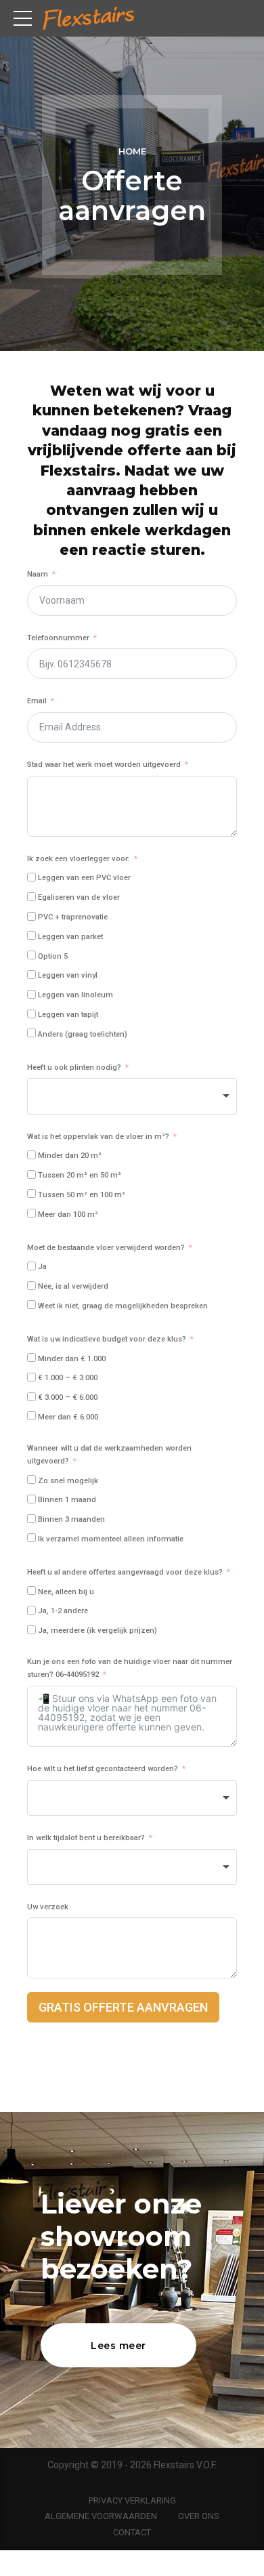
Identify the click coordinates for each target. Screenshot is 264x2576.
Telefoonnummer (58, 638)
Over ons (199, 2516)
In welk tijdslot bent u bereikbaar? (86, 1838)
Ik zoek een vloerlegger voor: (79, 859)
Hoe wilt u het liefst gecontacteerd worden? (103, 1769)
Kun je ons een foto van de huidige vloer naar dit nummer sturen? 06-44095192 (130, 1668)
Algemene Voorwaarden (101, 2516)
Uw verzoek (48, 1907)
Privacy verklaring (132, 2500)
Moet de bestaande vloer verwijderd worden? (106, 1248)
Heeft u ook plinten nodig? (74, 1067)
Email (37, 701)
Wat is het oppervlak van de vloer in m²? (98, 1137)
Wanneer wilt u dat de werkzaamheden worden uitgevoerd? (109, 1455)
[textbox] (132, 1096)
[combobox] (132, 1096)
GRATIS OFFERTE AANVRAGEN (123, 2007)
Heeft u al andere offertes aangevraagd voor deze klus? (125, 1572)
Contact (132, 2532)
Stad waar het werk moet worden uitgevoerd (104, 765)
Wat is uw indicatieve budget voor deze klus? (107, 1339)
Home (132, 151)
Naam (38, 574)
